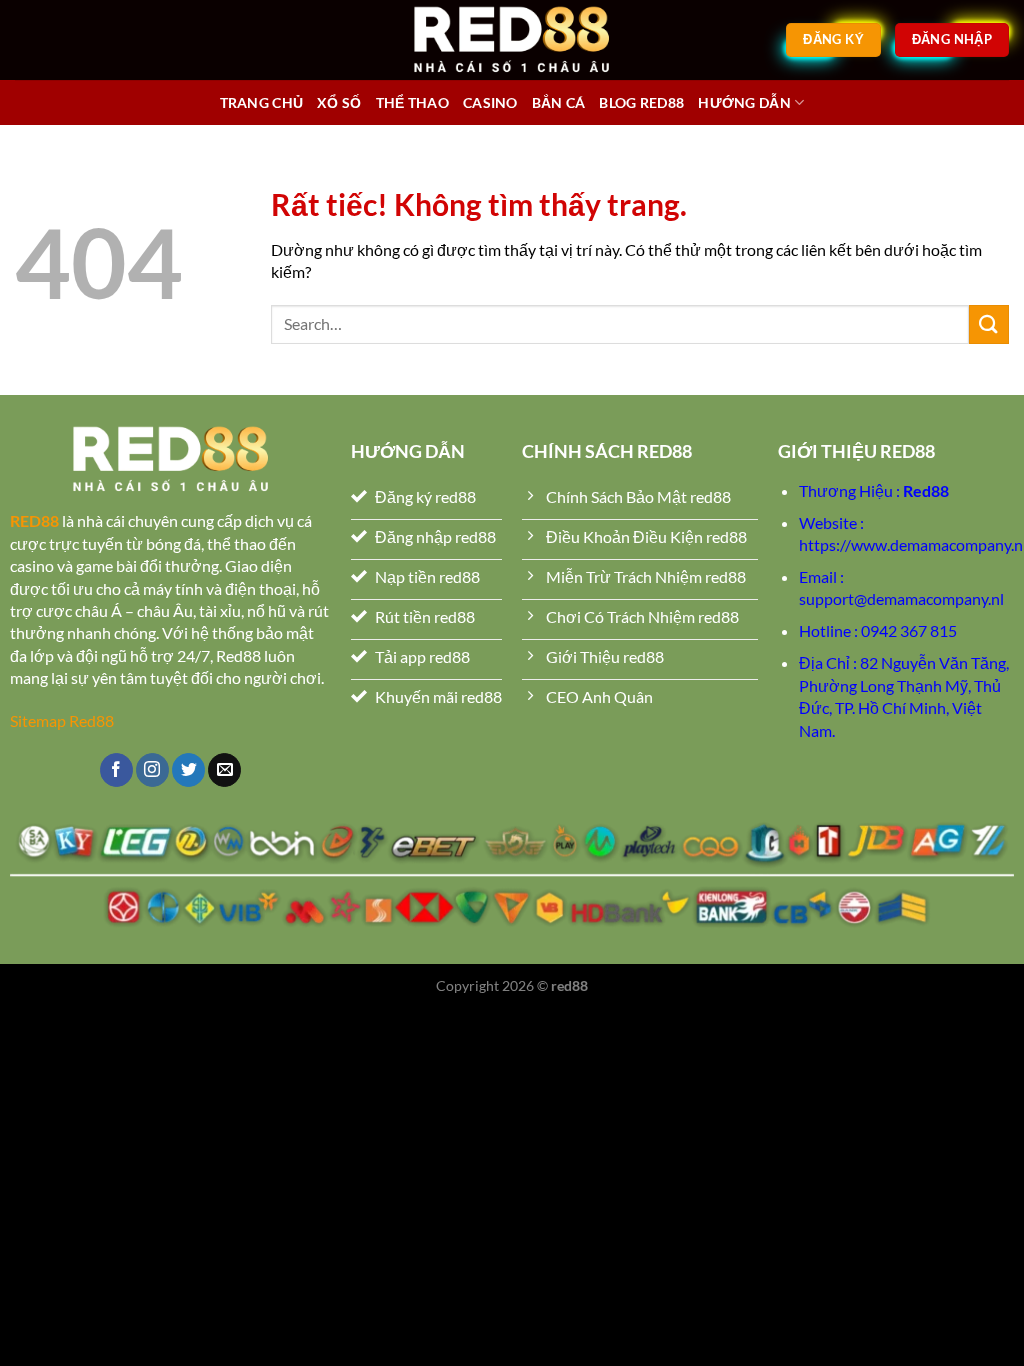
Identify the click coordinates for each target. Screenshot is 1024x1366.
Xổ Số (339, 102)
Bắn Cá (559, 102)
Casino (490, 102)
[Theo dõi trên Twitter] (188, 770)
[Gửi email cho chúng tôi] (224, 770)
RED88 (34, 520)
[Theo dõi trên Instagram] (152, 770)
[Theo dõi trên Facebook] (116, 770)
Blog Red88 (641, 102)
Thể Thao (412, 102)
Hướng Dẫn (744, 102)
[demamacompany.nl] (512, 40)
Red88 (926, 490)
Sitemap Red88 (62, 720)
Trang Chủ (262, 102)
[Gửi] (989, 324)
